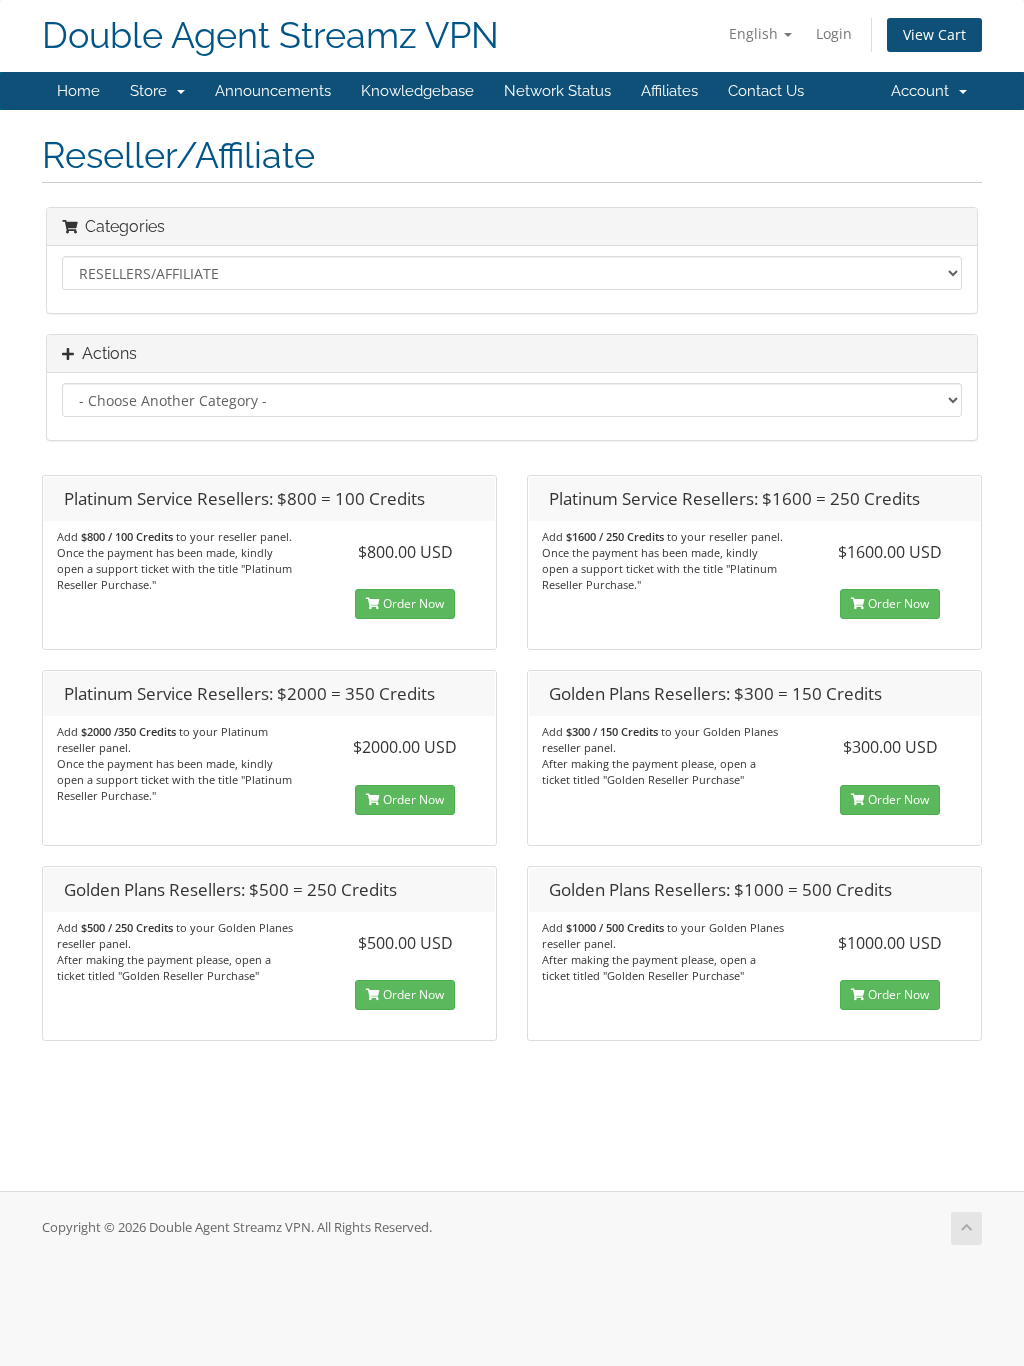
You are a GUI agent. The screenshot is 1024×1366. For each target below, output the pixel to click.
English (755, 33)
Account (924, 91)
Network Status (557, 91)
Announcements (273, 91)
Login (834, 33)
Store (152, 91)
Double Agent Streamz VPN (270, 35)
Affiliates (669, 91)
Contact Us (766, 91)
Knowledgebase (417, 91)
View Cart (934, 34)
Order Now (412, 603)
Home (78, 91)
